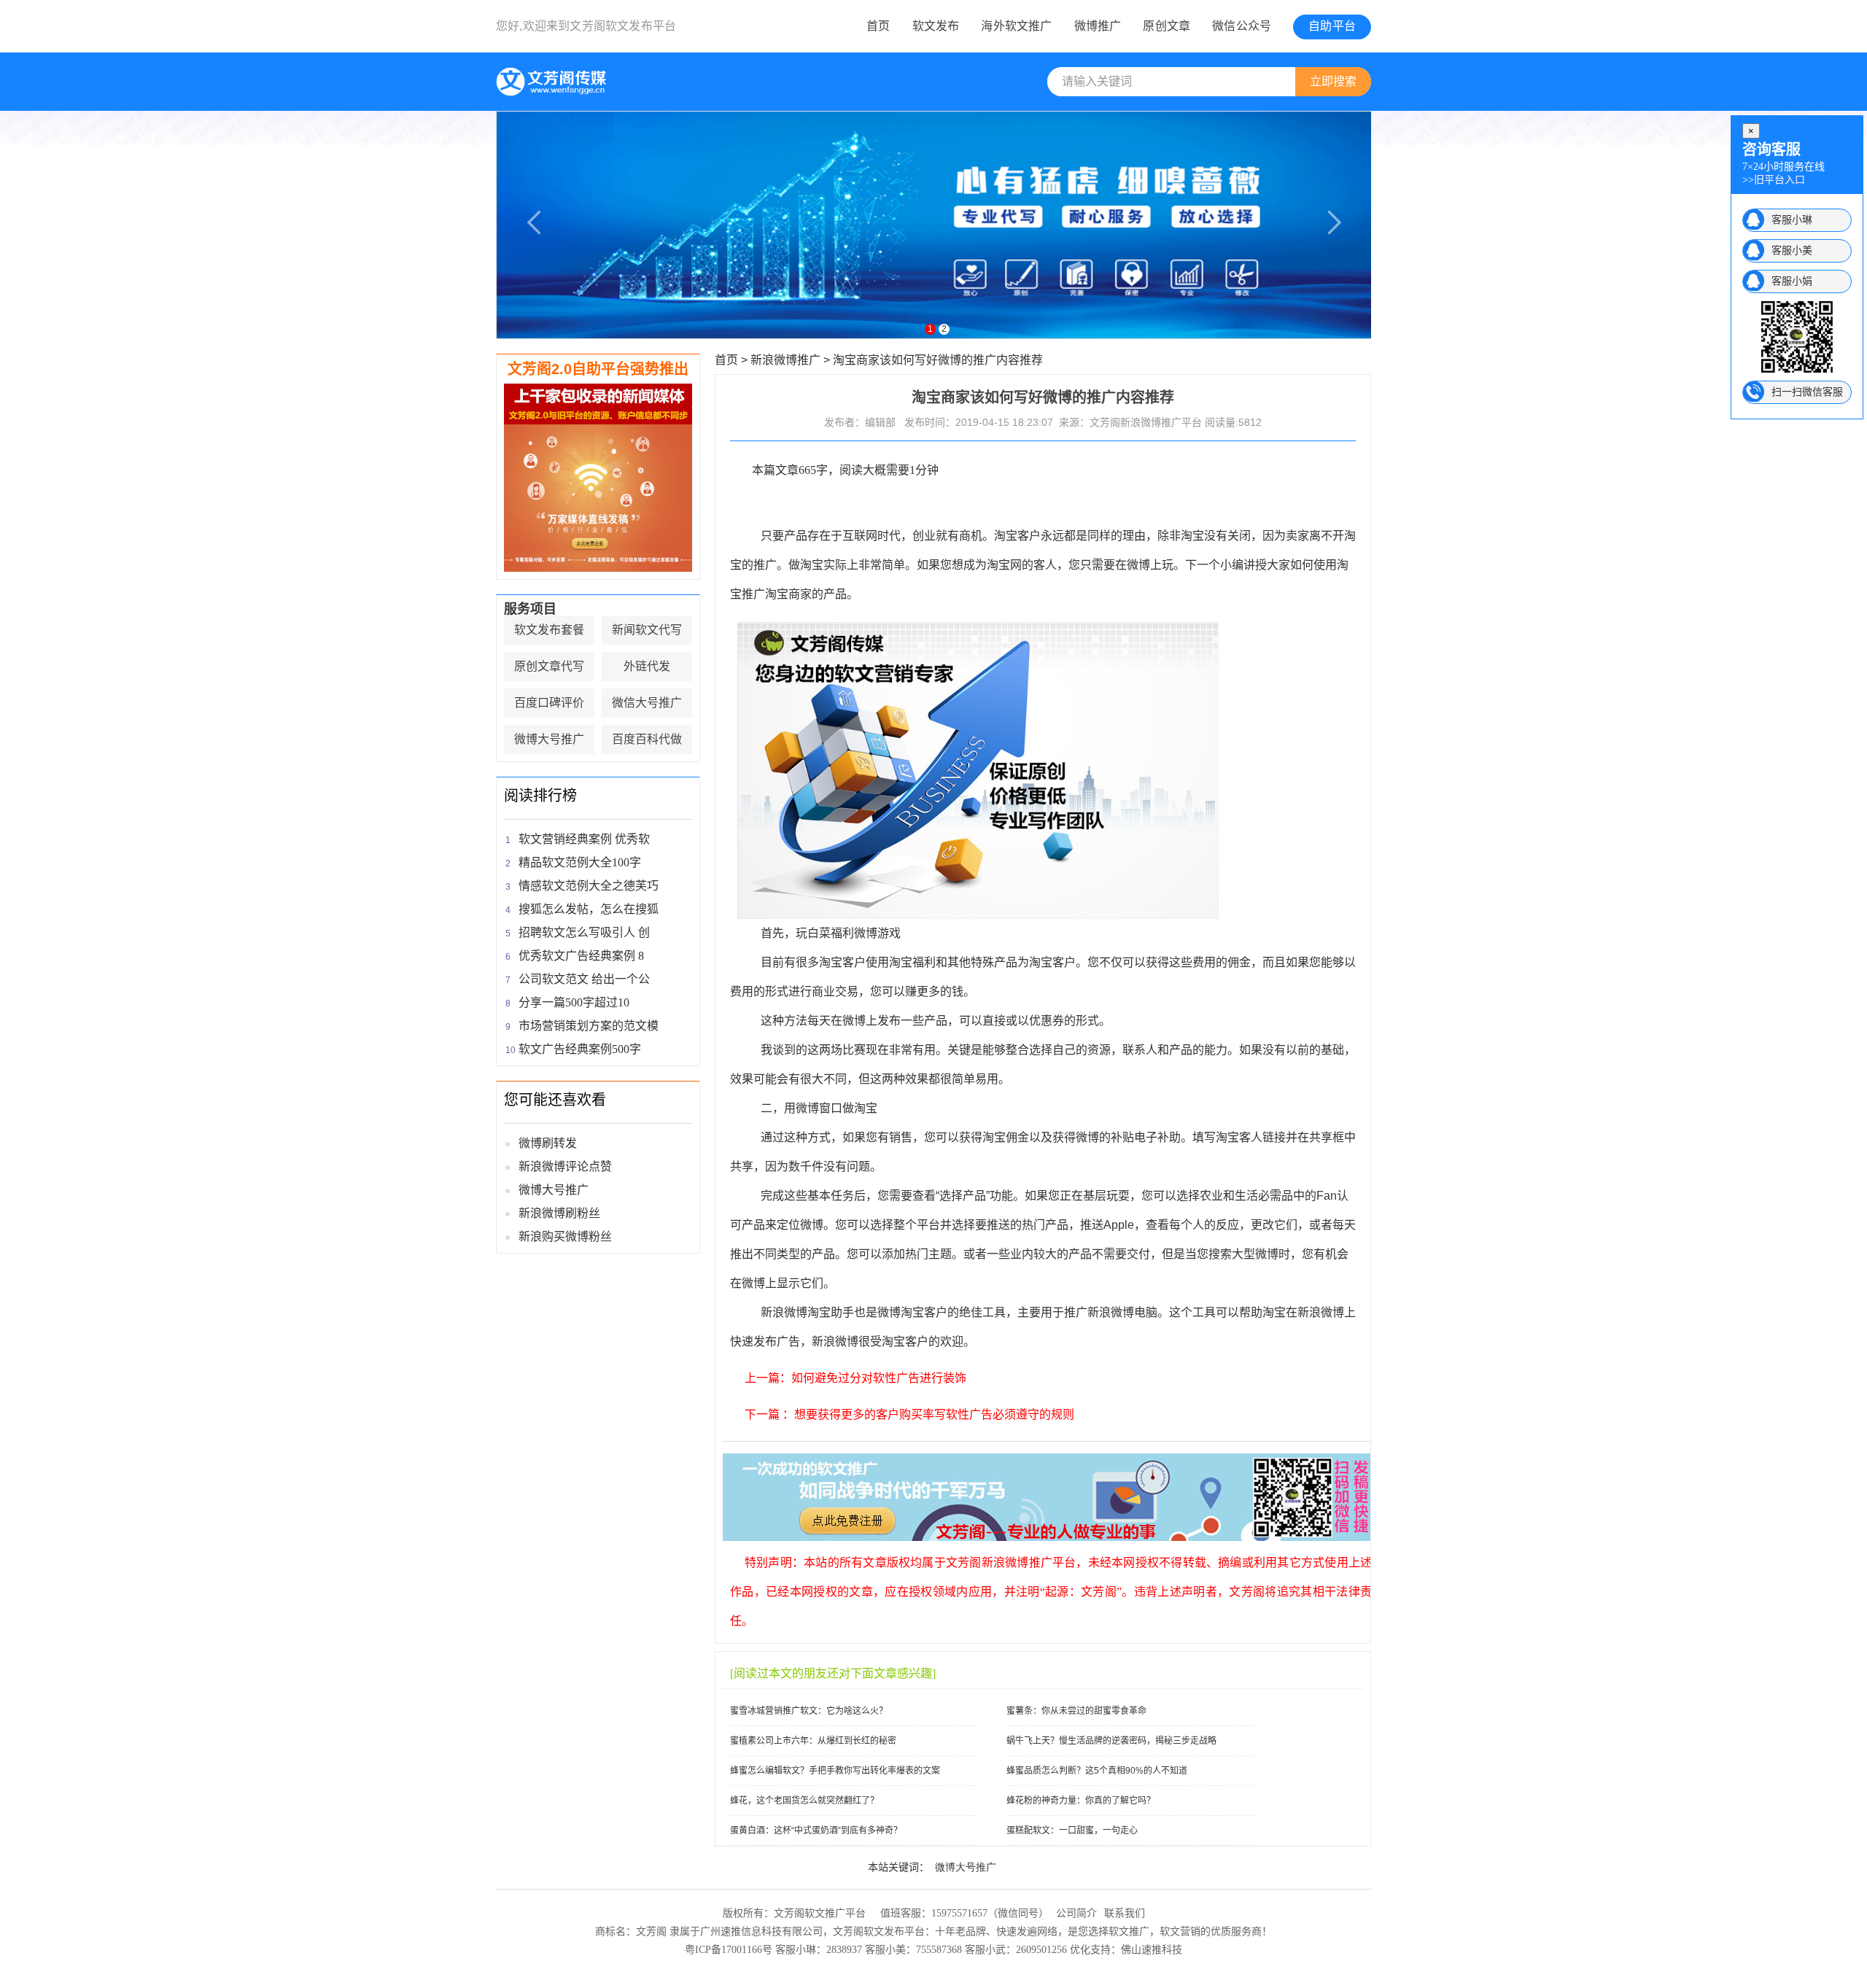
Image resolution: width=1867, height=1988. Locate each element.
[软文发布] (554, 93)
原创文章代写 (549, 666)
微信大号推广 (647, 703)
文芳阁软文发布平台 (623, 26)
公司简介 (1076, 1913)
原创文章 (1167, 26)
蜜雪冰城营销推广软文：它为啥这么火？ (809, 1711)
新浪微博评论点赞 (565, 1166)
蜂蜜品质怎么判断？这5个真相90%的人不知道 (1097, 1771)
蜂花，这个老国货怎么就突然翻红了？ (804, 1801)
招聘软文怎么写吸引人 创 (584, 932)
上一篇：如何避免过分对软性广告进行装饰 (855, 1378)
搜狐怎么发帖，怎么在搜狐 (589, 909)
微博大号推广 (549, 739)
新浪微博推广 (785, 360)
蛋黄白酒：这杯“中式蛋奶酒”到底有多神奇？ (816, 1830)
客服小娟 (1792, 281)
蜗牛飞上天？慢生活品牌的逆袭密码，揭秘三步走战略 (1111, 1741)
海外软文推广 (1016, 26)
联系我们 (1125, 1913)
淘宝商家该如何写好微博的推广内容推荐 (938, 360)
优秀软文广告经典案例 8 (581, 956)
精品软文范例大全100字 (580, 862)
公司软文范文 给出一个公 (584, 979)
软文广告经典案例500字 (580, 1049)
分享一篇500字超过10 (574, 1002)
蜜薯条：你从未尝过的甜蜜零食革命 (1076, 1711)
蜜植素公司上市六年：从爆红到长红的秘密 (813, 1741)
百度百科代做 (647, 739)
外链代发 (647, 666)
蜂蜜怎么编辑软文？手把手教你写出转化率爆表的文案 (835, 1771)
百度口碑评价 (549, 703)
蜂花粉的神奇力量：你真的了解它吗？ (1081, 1801)
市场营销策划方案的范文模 (589, 1026)
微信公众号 (1242, 26)
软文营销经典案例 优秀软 (584, 839)
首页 (878, 26)
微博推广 (1098, 26)
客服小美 (1792, 250)
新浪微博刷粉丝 (559, 1213)
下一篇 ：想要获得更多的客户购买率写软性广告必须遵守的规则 (909, 1414)
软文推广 (1129, 1931)
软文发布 (936, 26)
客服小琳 (1792, 220)
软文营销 (1180, 1931)
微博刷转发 (548, 1143)
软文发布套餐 (549, 630)
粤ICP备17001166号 (729, 1950)
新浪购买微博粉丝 (565, 1236)
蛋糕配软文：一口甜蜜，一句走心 (1072, 1830)
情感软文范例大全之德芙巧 (589, 886)
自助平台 (1332, 26)
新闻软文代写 (647, 630)
